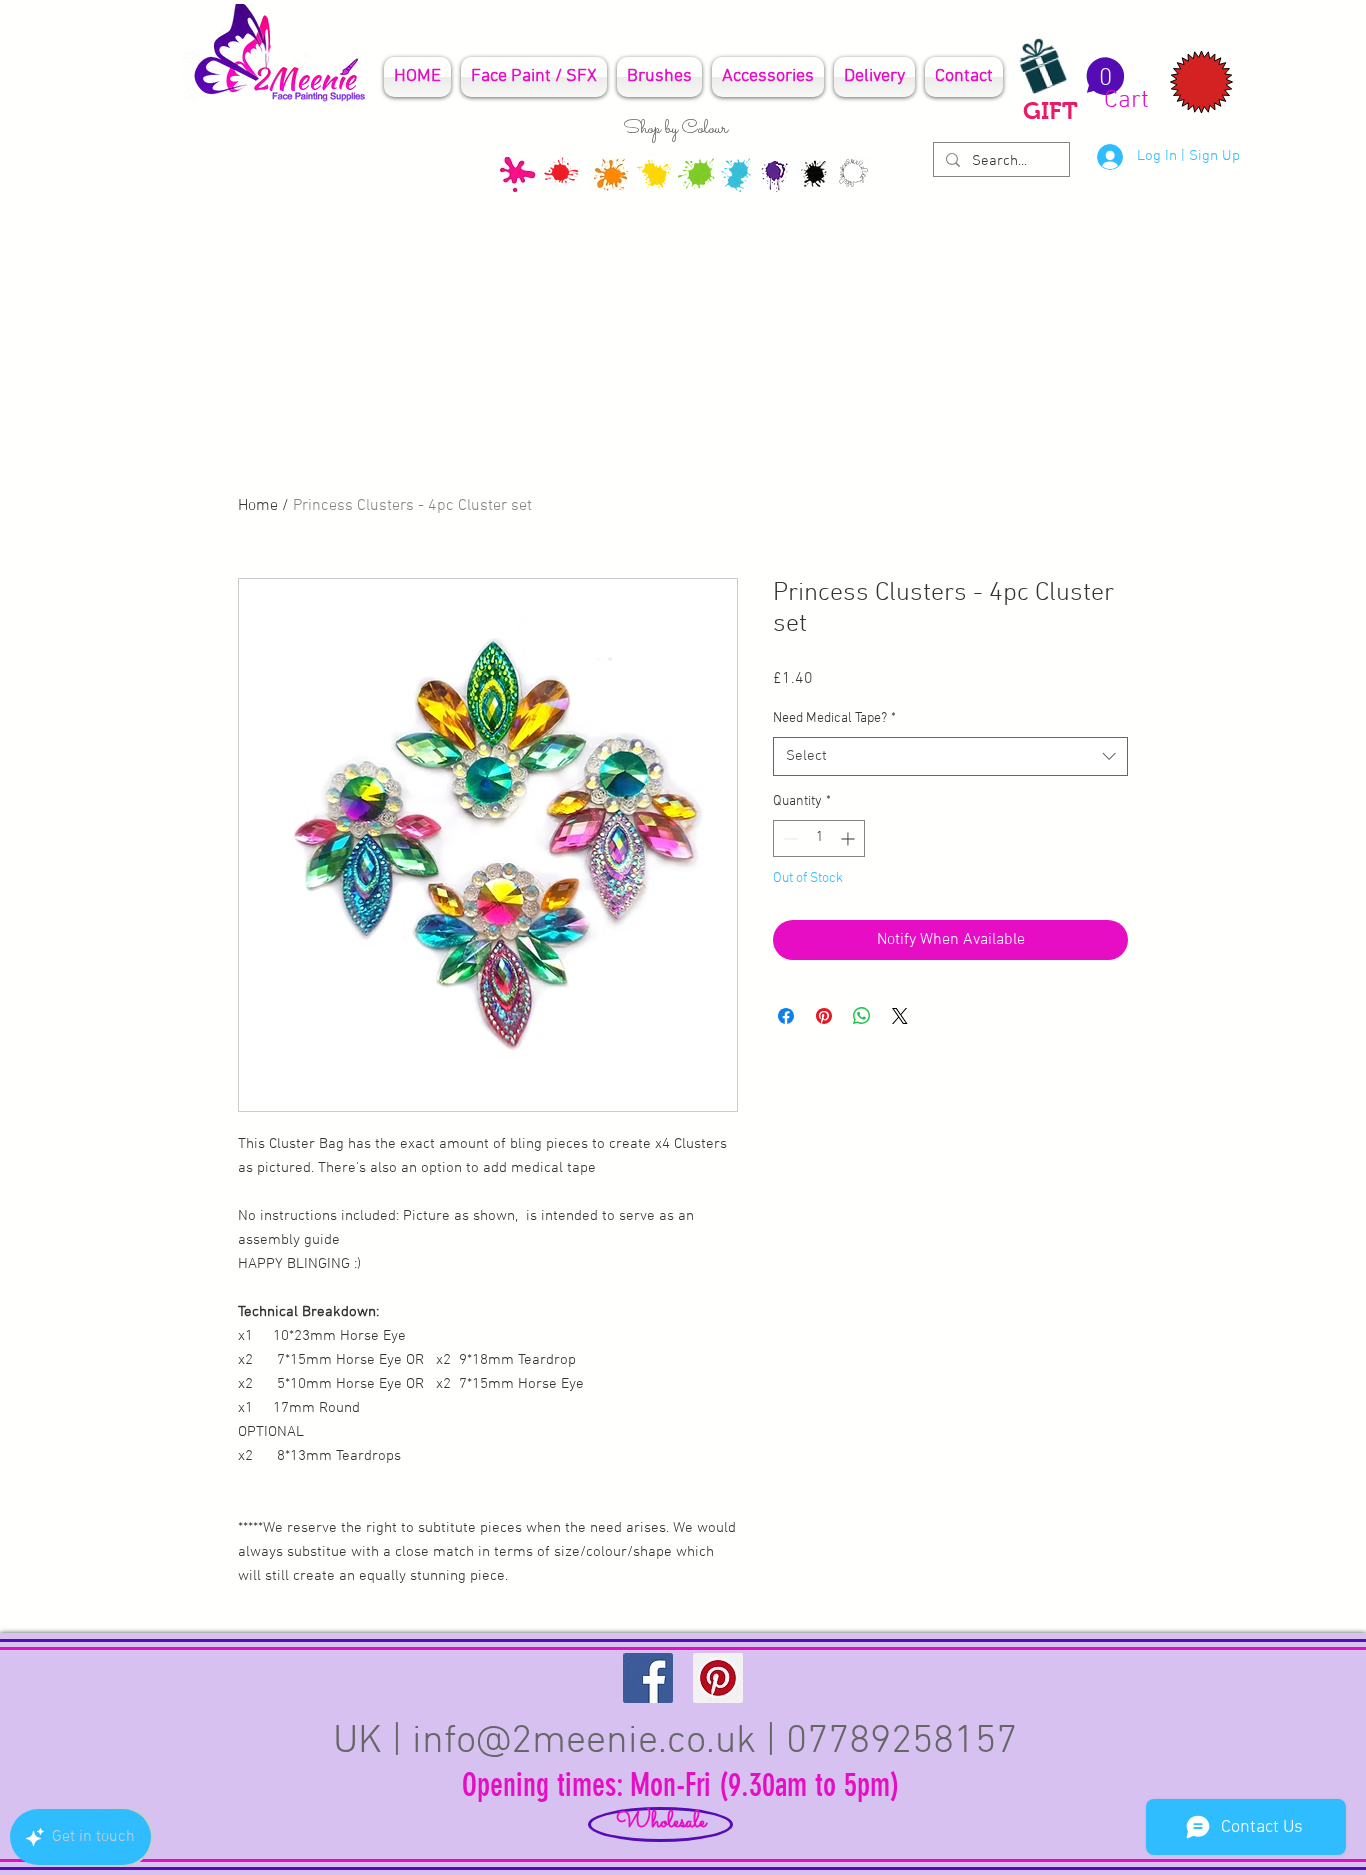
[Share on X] (900, 1016)
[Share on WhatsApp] (862, 1016)
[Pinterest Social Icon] (718, 1678)
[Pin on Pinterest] (824, 1016)
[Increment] (849, 838)
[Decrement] (788, 838)
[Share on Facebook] (786, 1016)
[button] (1114, 85)
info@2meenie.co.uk (584, 1742)
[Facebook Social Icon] (648, 1678)
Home (258, 506)
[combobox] (950, 756)
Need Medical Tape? (834, 718)
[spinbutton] (819, 838)
